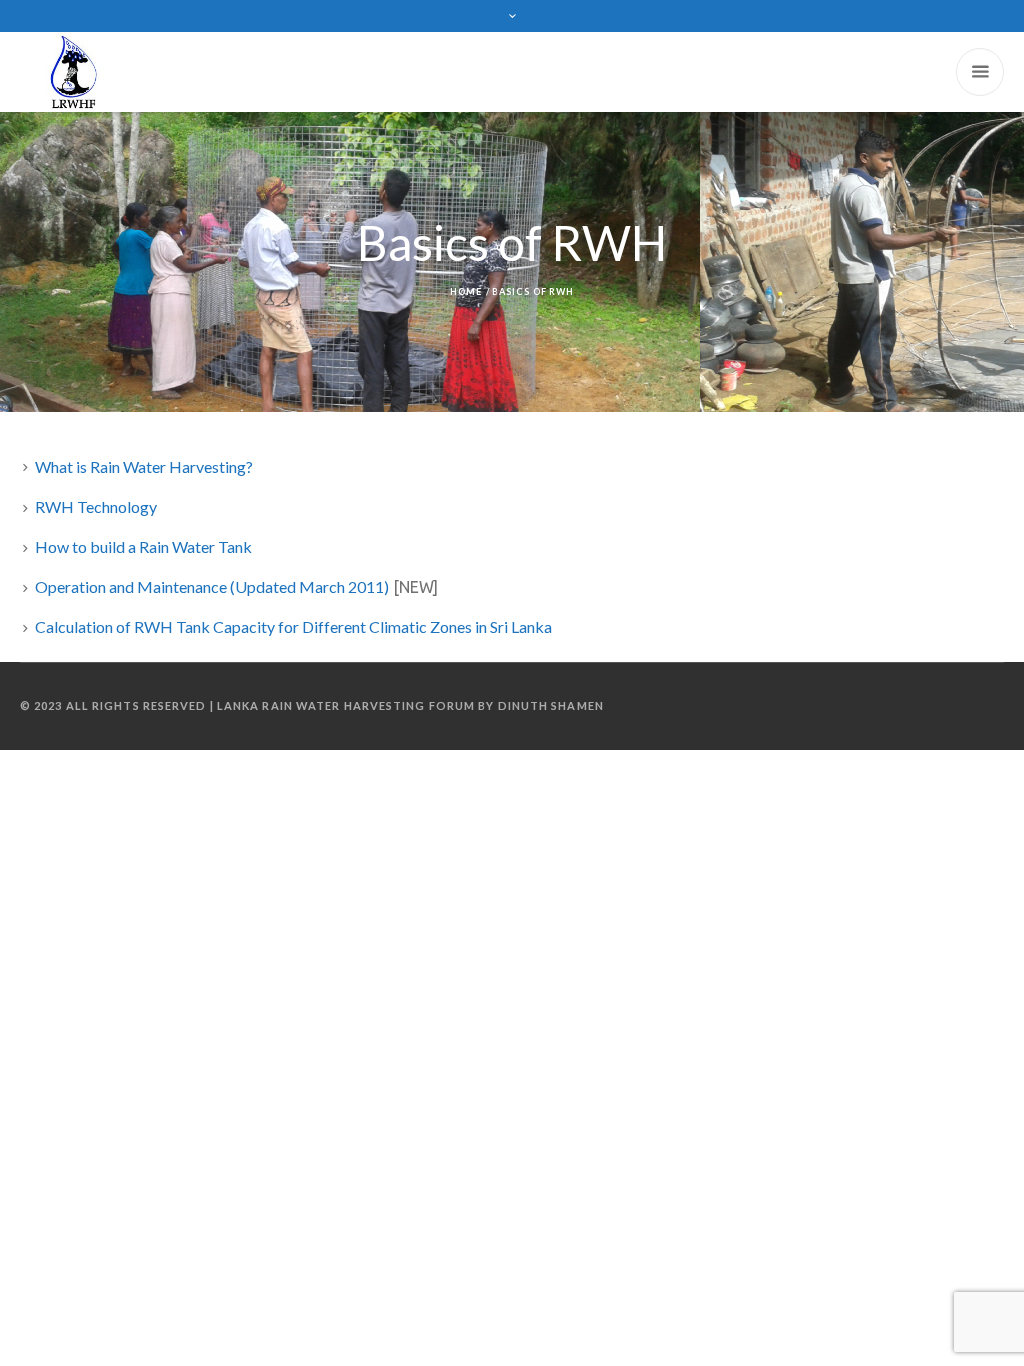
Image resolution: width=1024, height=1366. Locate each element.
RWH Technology (96, 506)
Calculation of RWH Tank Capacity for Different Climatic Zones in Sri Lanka (293, 626)
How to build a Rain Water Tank (143, 546)
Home (466, 291)
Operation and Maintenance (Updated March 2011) (212, 586)
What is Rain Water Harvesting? (144, 466)
